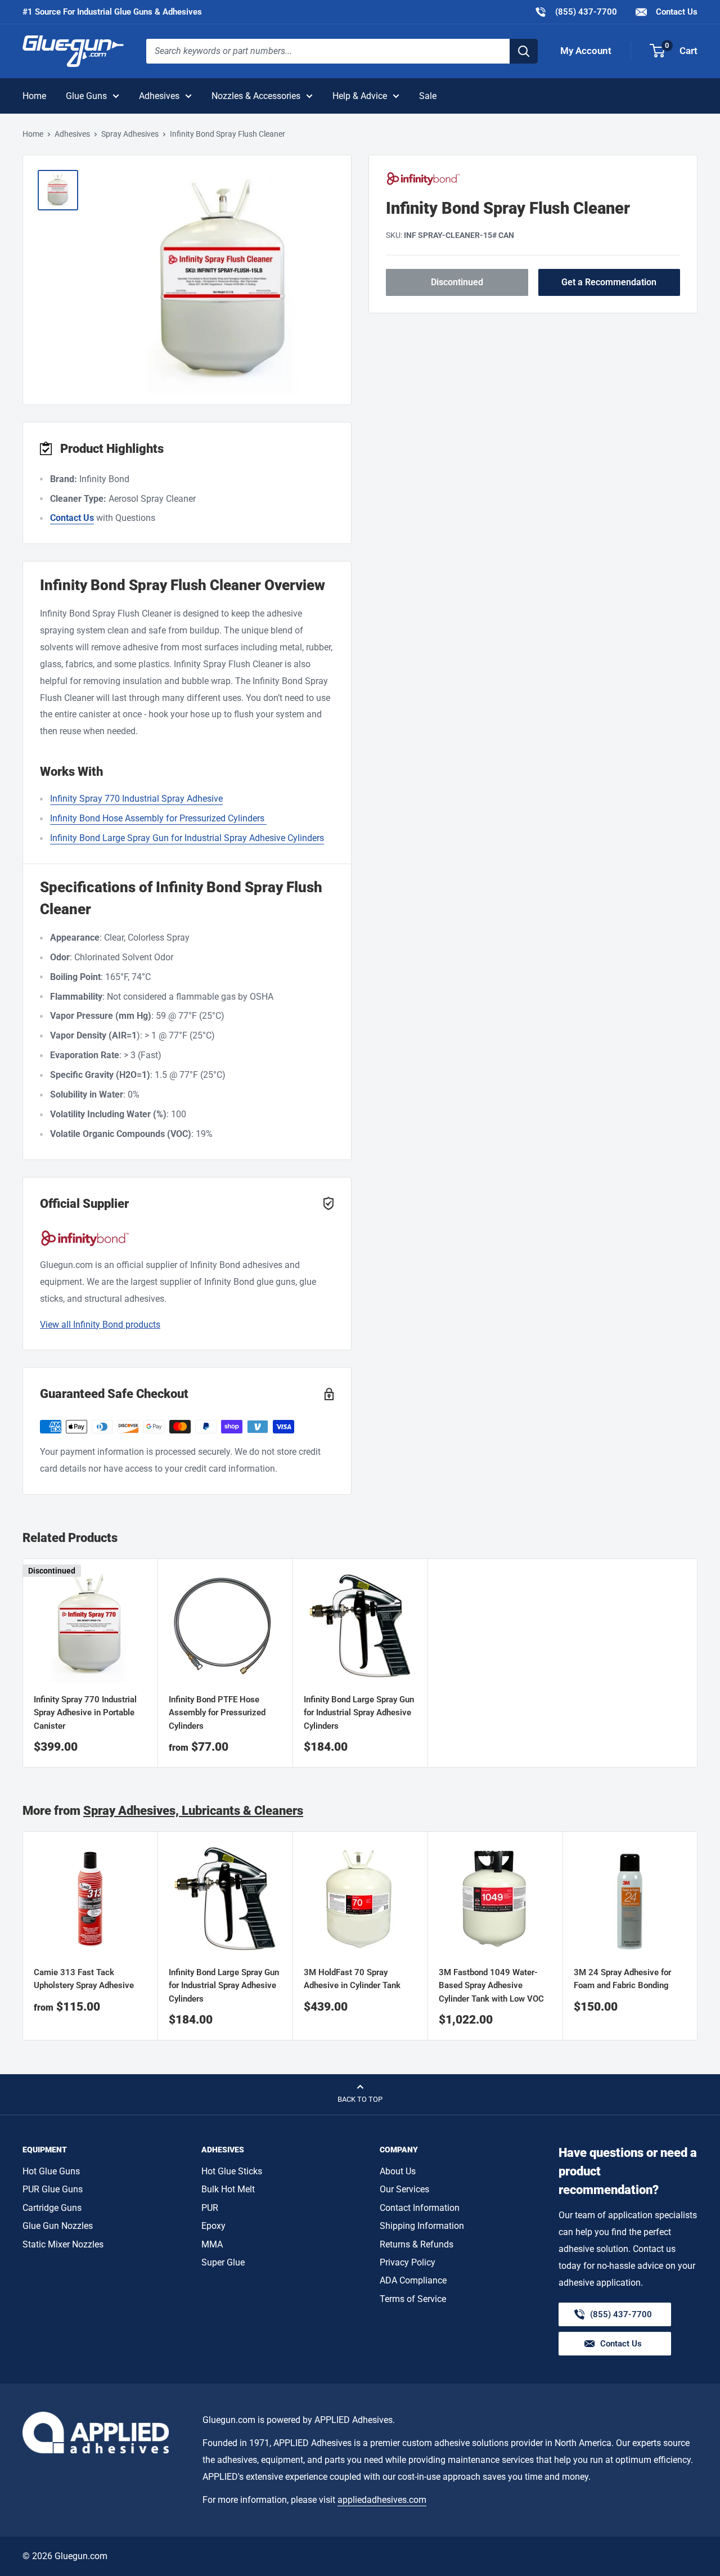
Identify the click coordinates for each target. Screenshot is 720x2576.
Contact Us (676, 12)
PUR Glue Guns (53, 2189)
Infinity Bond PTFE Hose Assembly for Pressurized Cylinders (217, 1713)
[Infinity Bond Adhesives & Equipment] (533, 179)
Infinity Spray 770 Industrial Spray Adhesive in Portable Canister (85, 1713)
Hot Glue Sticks (232, 2171)
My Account (586, 51)
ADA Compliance (413, 2280)
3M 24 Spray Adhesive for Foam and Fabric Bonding (622, 1979)
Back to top (360, 2099)
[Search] (524, 51)
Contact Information (420, 2208)
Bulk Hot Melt (228, 2189)
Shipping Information (422, 2226)
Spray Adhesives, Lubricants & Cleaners (193, 1811)
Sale (428, 96)
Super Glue (223, 2262)
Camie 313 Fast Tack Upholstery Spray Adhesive (84, 1979)
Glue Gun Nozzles (58, 2226)
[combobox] (328, 51)
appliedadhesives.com (382, 2500)
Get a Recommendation (609, 282)
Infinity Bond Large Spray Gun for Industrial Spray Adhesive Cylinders (359, 1713)
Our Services (404, 2189)
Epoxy (213, 2226)
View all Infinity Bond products (100, 1325)
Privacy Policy (408, 2262)
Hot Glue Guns (51, 2171)
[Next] (698, 1936)
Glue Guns (86, 96)
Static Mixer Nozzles (63, 2244)
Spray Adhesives (130, 134)
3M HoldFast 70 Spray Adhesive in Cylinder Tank (352, 1979)
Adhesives (159, 96)
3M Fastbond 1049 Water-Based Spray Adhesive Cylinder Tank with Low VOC (491, 1986)
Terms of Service (413, 2299)
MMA (212, 2244)
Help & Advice (360, 96)
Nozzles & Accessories (256, 96)
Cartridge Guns (52, 2208)
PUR (210, 2208)
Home (34, 96)
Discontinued (457, 282)
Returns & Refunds (417, 2244)
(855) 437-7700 (576, 12)
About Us (398, 2171)
